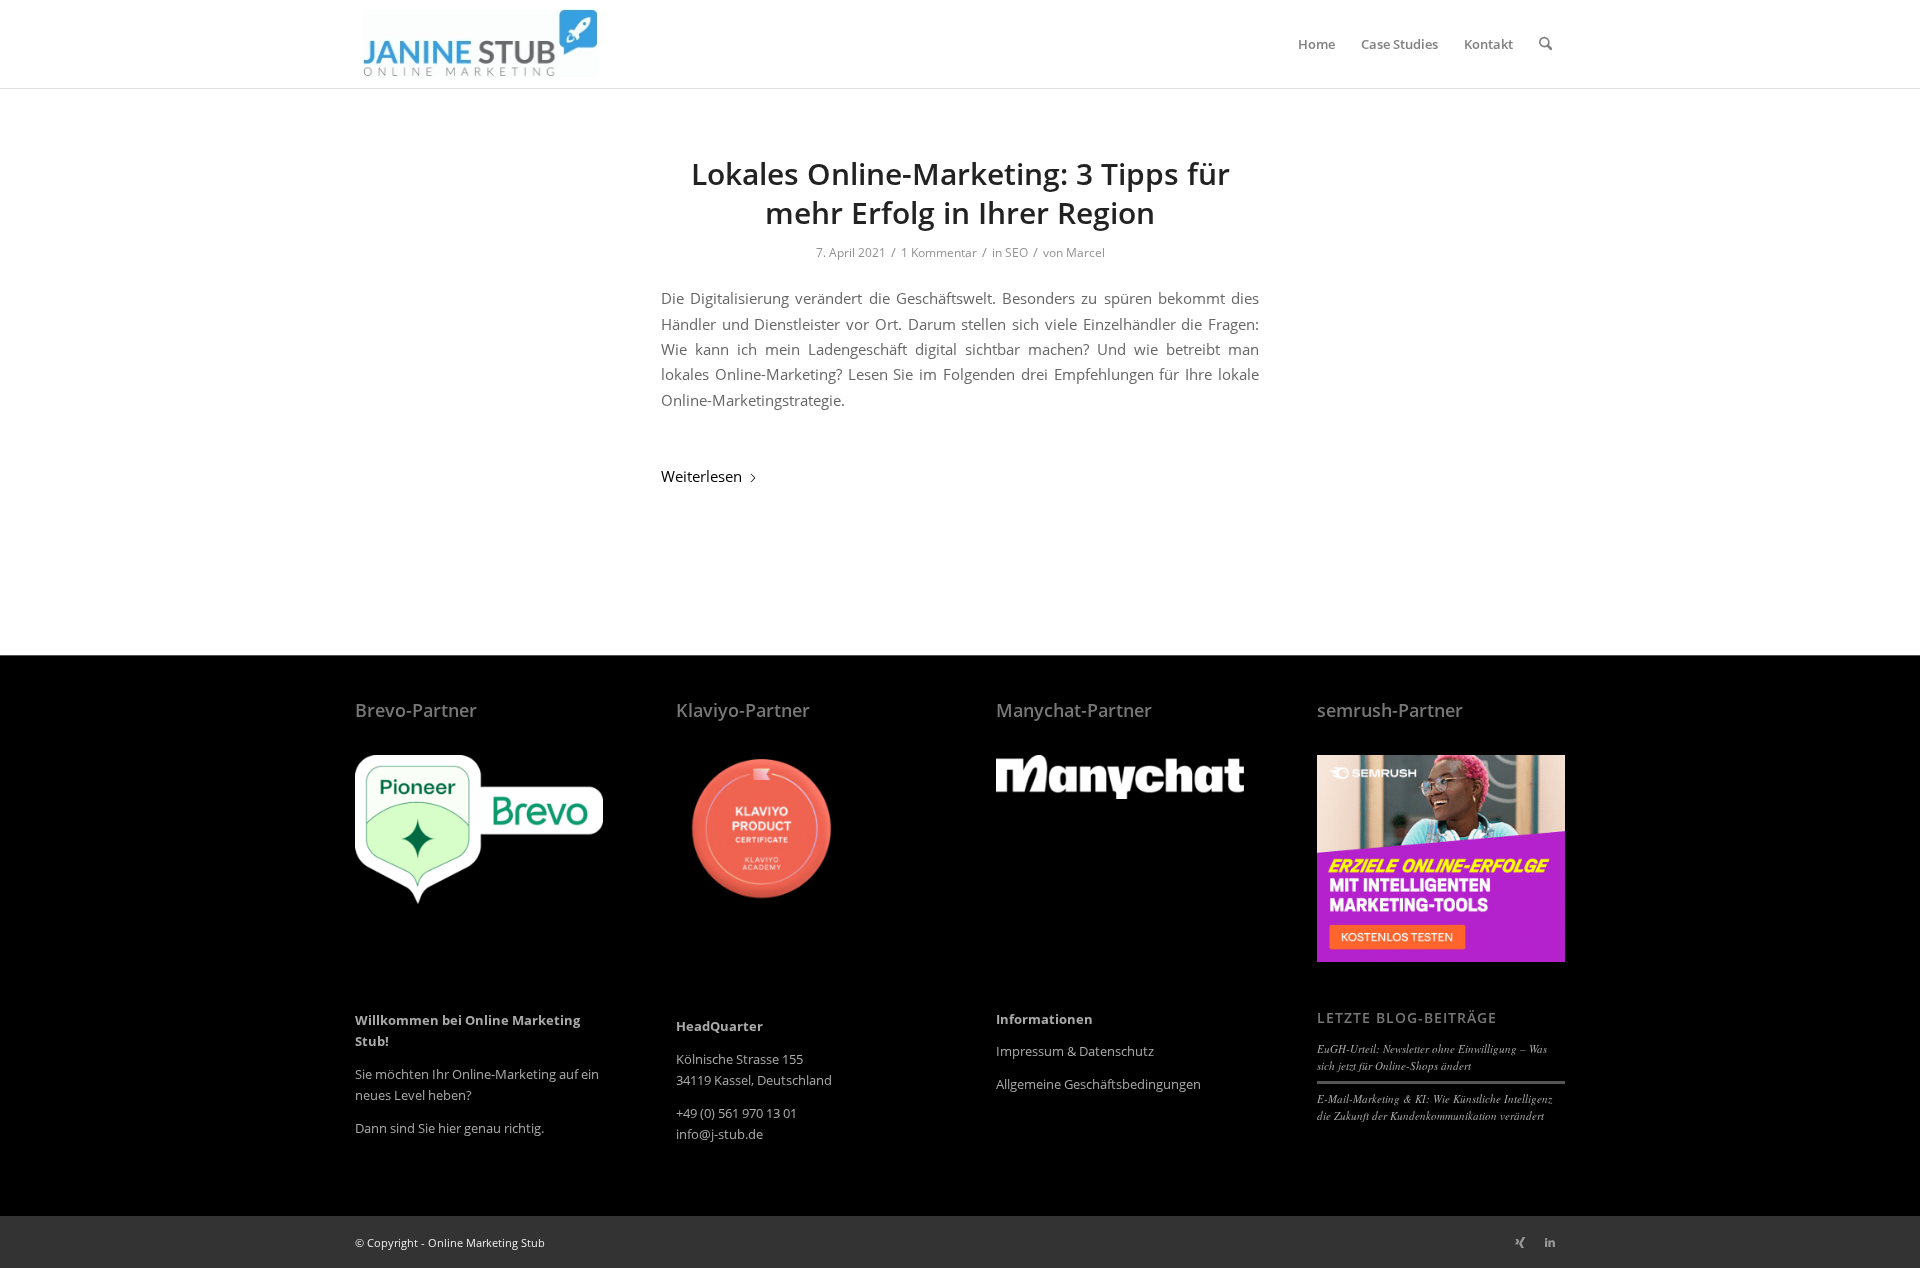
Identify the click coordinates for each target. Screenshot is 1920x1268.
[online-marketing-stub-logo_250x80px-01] (480, 44)
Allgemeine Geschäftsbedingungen (1098, 1084)
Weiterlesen (701, 476)
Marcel (1085, 252)
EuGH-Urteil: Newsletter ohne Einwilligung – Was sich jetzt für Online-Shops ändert (1432, 1057)
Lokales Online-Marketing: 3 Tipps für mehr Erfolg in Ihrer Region (960, 193)
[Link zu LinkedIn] (1550, 1242)
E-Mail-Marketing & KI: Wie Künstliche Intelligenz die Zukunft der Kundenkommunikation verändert (1434, 1107)
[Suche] (1545, 44)
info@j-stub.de (719, 1134)
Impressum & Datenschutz (1075, 1051)
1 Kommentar (939, 252)
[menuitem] (1316, 44)
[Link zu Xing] (1520, 1242)
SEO (1016, 252)
